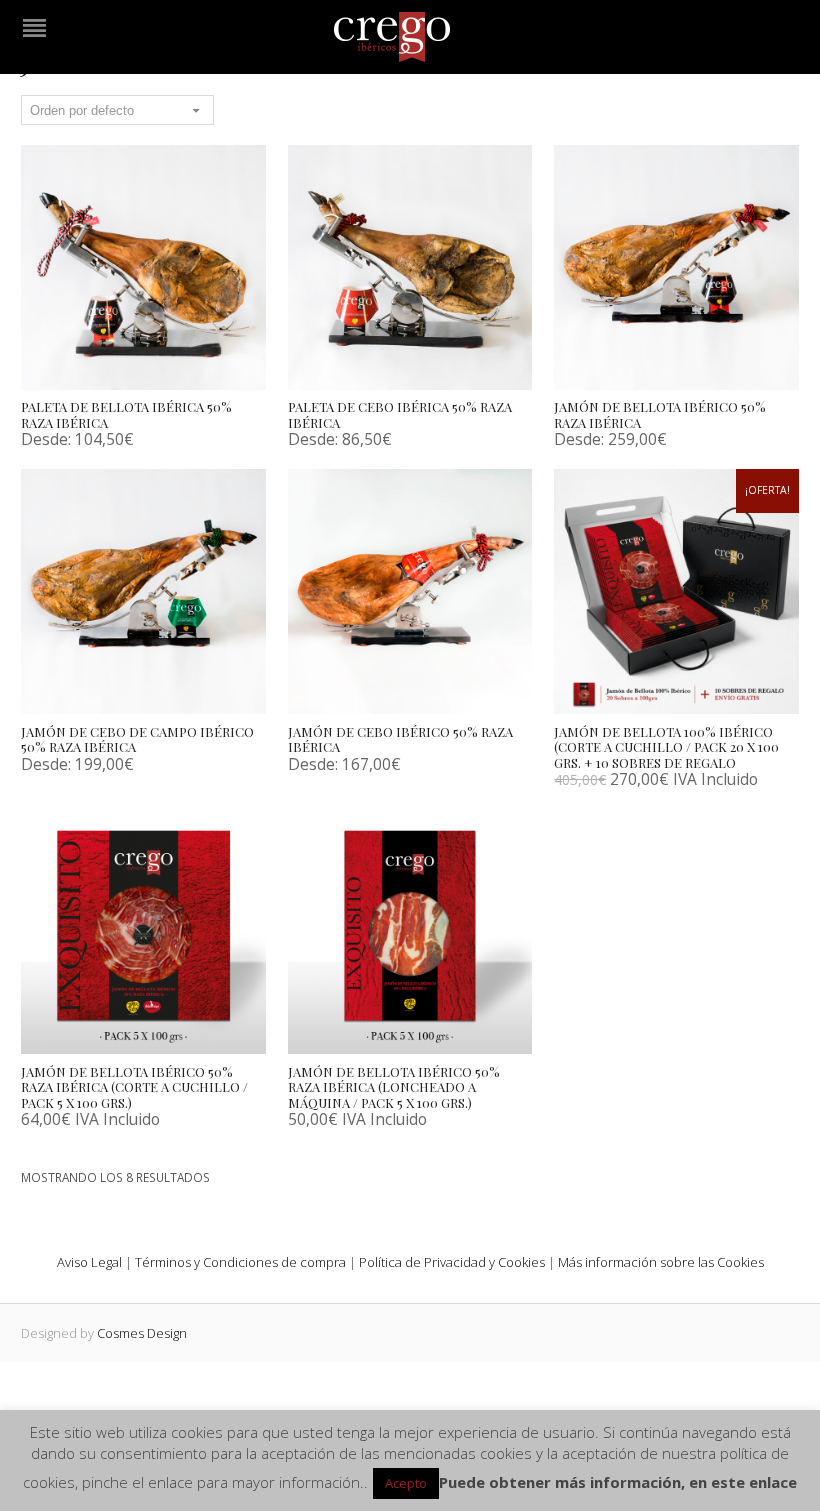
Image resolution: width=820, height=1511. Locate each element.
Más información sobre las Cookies (661, 1262)
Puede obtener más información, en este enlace (618, 1482)
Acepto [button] (406, 1483)
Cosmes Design (142, 1333)
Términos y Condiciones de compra (240, 1262)
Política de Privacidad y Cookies (452, 1262)
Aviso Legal (89, 1262)
